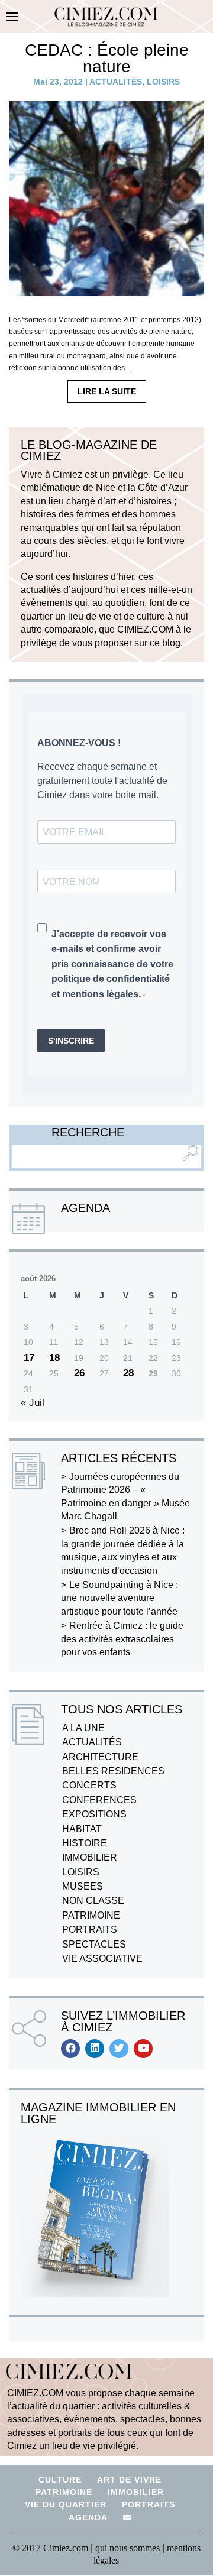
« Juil (33, 1403)
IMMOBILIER (90, 1857)
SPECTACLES (94, 1944)
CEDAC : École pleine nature (107, 58)
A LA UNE (83, 1728)
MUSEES (83, 1886)
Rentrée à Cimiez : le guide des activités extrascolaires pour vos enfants (122, 1639)
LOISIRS (163, 82)
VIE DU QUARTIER (66, 2504)
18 (54, 1358)
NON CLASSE (93, 1901)
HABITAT (82, 1829)
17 (29, 1358)
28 (128, 1373)
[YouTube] (143, 2049)
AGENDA (88, 2517)
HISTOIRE (85, 1843)
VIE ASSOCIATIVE (102, 1958)
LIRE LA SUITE (107, 391)
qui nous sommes (129, 2548)
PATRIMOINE (91, 1915)
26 (79, 1373)
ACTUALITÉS (116, 82)
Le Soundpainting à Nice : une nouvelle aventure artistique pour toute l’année (120, 1598)
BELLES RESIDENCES (113, 1771)
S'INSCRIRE (71, 1041)
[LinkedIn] (95, 2049)
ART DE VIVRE (129, 2480)
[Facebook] (70, 2049)
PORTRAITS (90, 1929)
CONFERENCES (99, 1800)
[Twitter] (119, 2049)
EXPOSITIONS (94, 1814)
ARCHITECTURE (100, 1757)
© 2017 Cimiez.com (50, 2548)
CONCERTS (89, 1785)
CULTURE (60, 2480)
